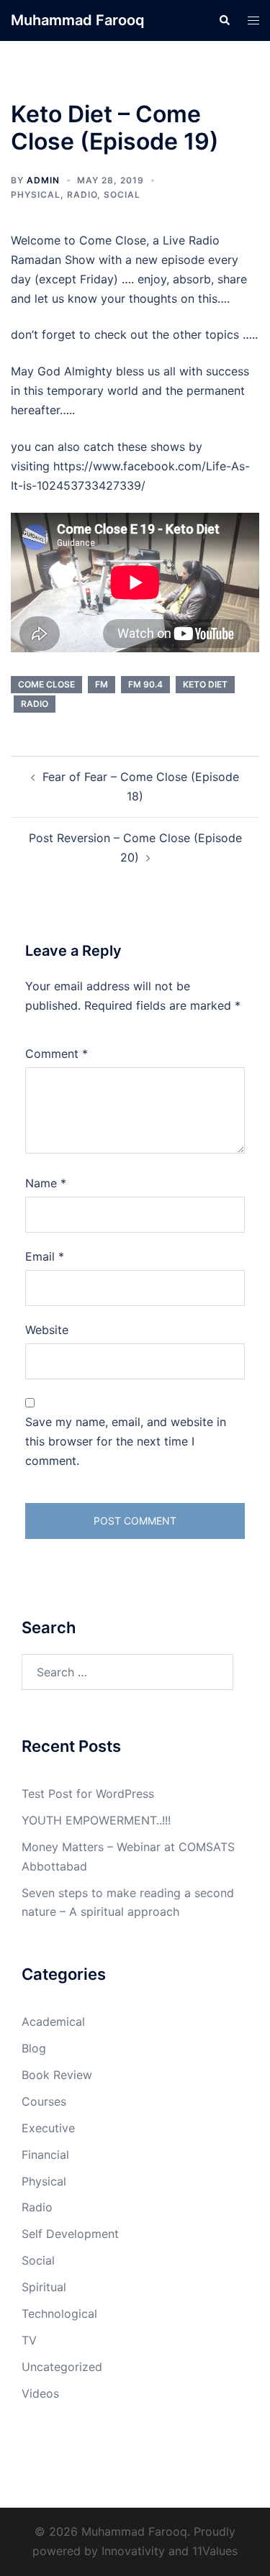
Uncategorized (62, 2367)
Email (45, 1256)
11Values (215, 2551)
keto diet (205, 684)
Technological (59, 2314)
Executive (48, 2128)
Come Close (46, 684)
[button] (224, 20)
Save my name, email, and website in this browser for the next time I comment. (126, 1441)
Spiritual (44, 2287)
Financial (45, 2155)
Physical (36, 195)
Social (122, 195)
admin (43, 180)
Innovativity (133, 2551)
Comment (57, 1054)
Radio (82, 195)
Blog (34, 2048)
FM (102, 684)
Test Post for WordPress (88, 1794)
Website (47, 1330)
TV (29, 2340)
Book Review (57, 2075)
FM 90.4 (145, 684)
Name (46, 1183)
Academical (53, 2022)
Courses (44, 2101)
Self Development (70, 2234)
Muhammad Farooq (78, 20)
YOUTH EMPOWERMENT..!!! (96, 1820)
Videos (40, 2393)
